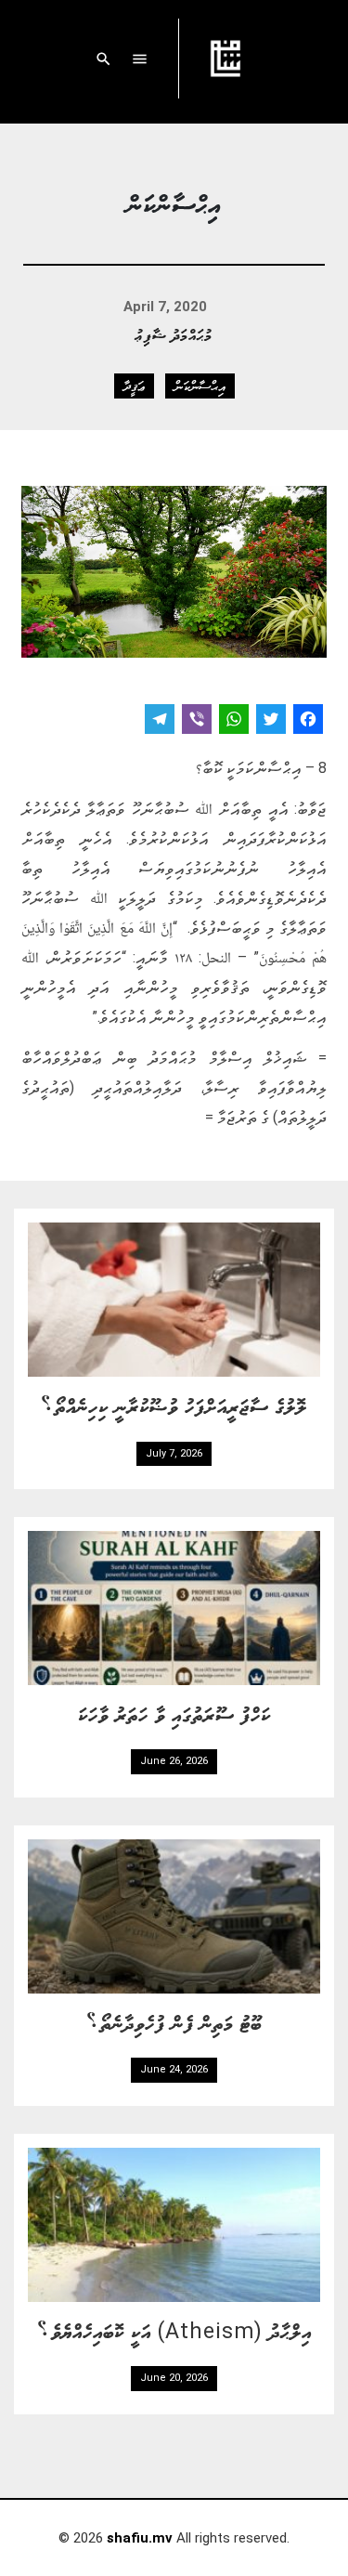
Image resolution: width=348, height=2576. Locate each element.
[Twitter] (271, 721)
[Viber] (197, 721)
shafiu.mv (140, 2538)
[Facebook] (308, 721)
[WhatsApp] (234, 721)
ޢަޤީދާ (134, 386)
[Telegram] (160, 721)
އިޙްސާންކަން (200, 386)
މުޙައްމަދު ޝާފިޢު (174, 334)
